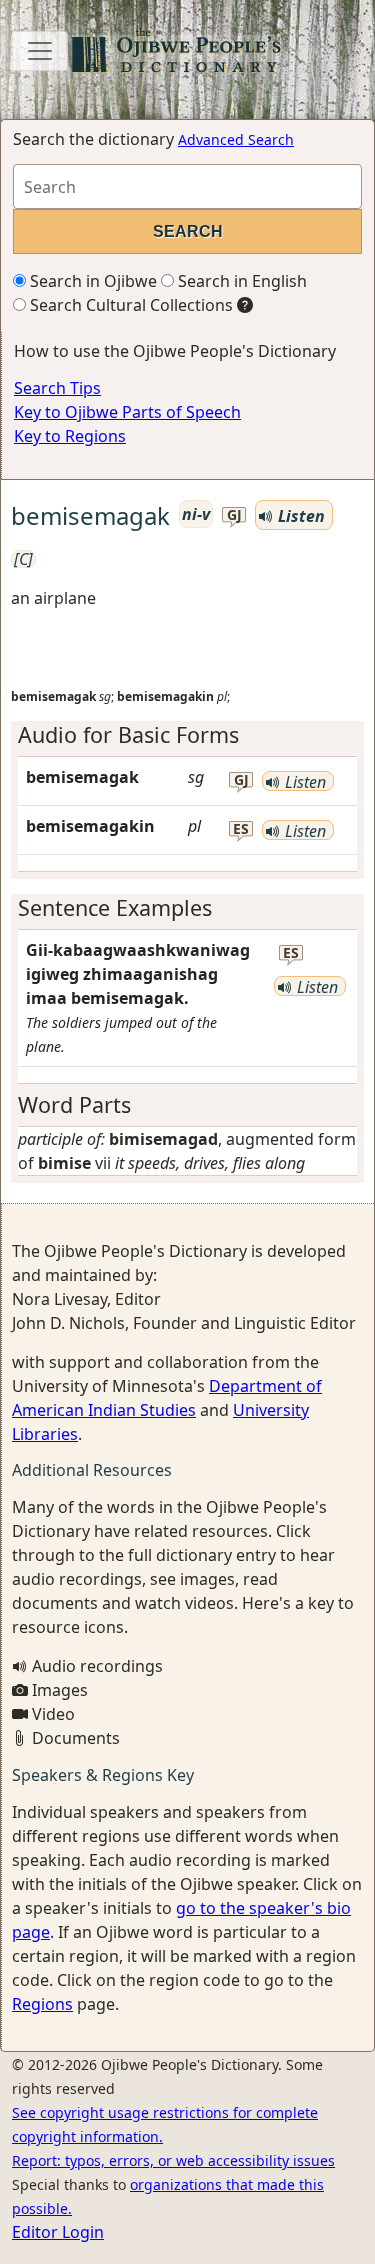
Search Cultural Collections (129, 305)
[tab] (187, 735)
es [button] (241, 829)
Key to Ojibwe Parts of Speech (127, 412)
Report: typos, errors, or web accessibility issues (173, 2160)
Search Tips (57, 388)
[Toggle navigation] (40, 51)
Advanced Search (236, 139)
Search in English (240, 281)
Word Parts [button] (74, 1104)
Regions (42, 2004)
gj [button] (234, 515)
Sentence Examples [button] (115, 907)
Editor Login (58, 2232)
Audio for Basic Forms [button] (128, 734)
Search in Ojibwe (91, 281)
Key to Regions (70, 436)
